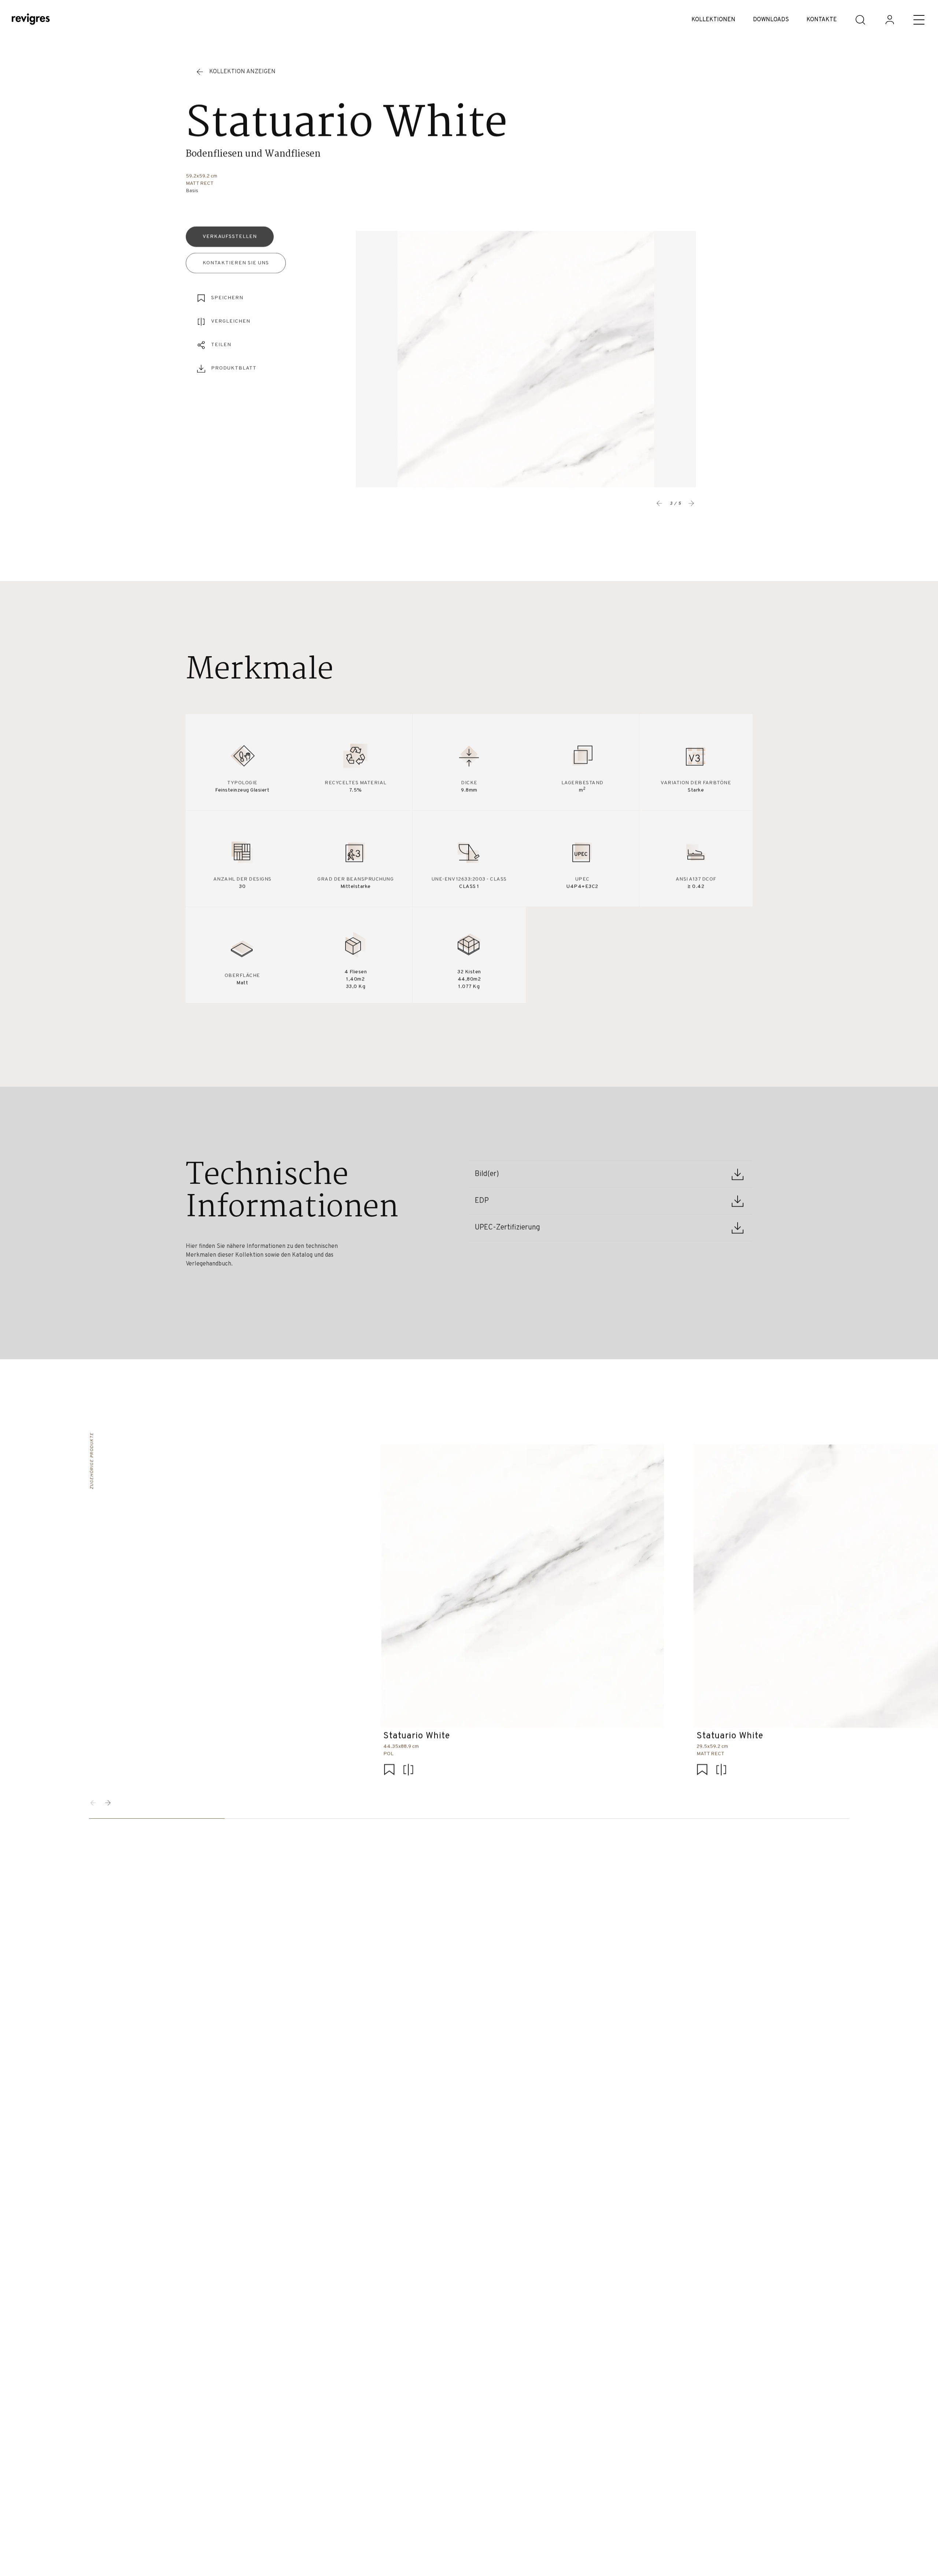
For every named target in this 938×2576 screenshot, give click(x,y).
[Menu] (919, 20)
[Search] (860, 20)
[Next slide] (691, 503)
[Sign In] (890, 20)
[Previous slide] (660, 503)
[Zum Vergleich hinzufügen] (408, 1771)
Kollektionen (713, 20)
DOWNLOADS (771, 20)
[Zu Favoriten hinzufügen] (389, 1771)
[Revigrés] (31, 20)
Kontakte (822, 20)
